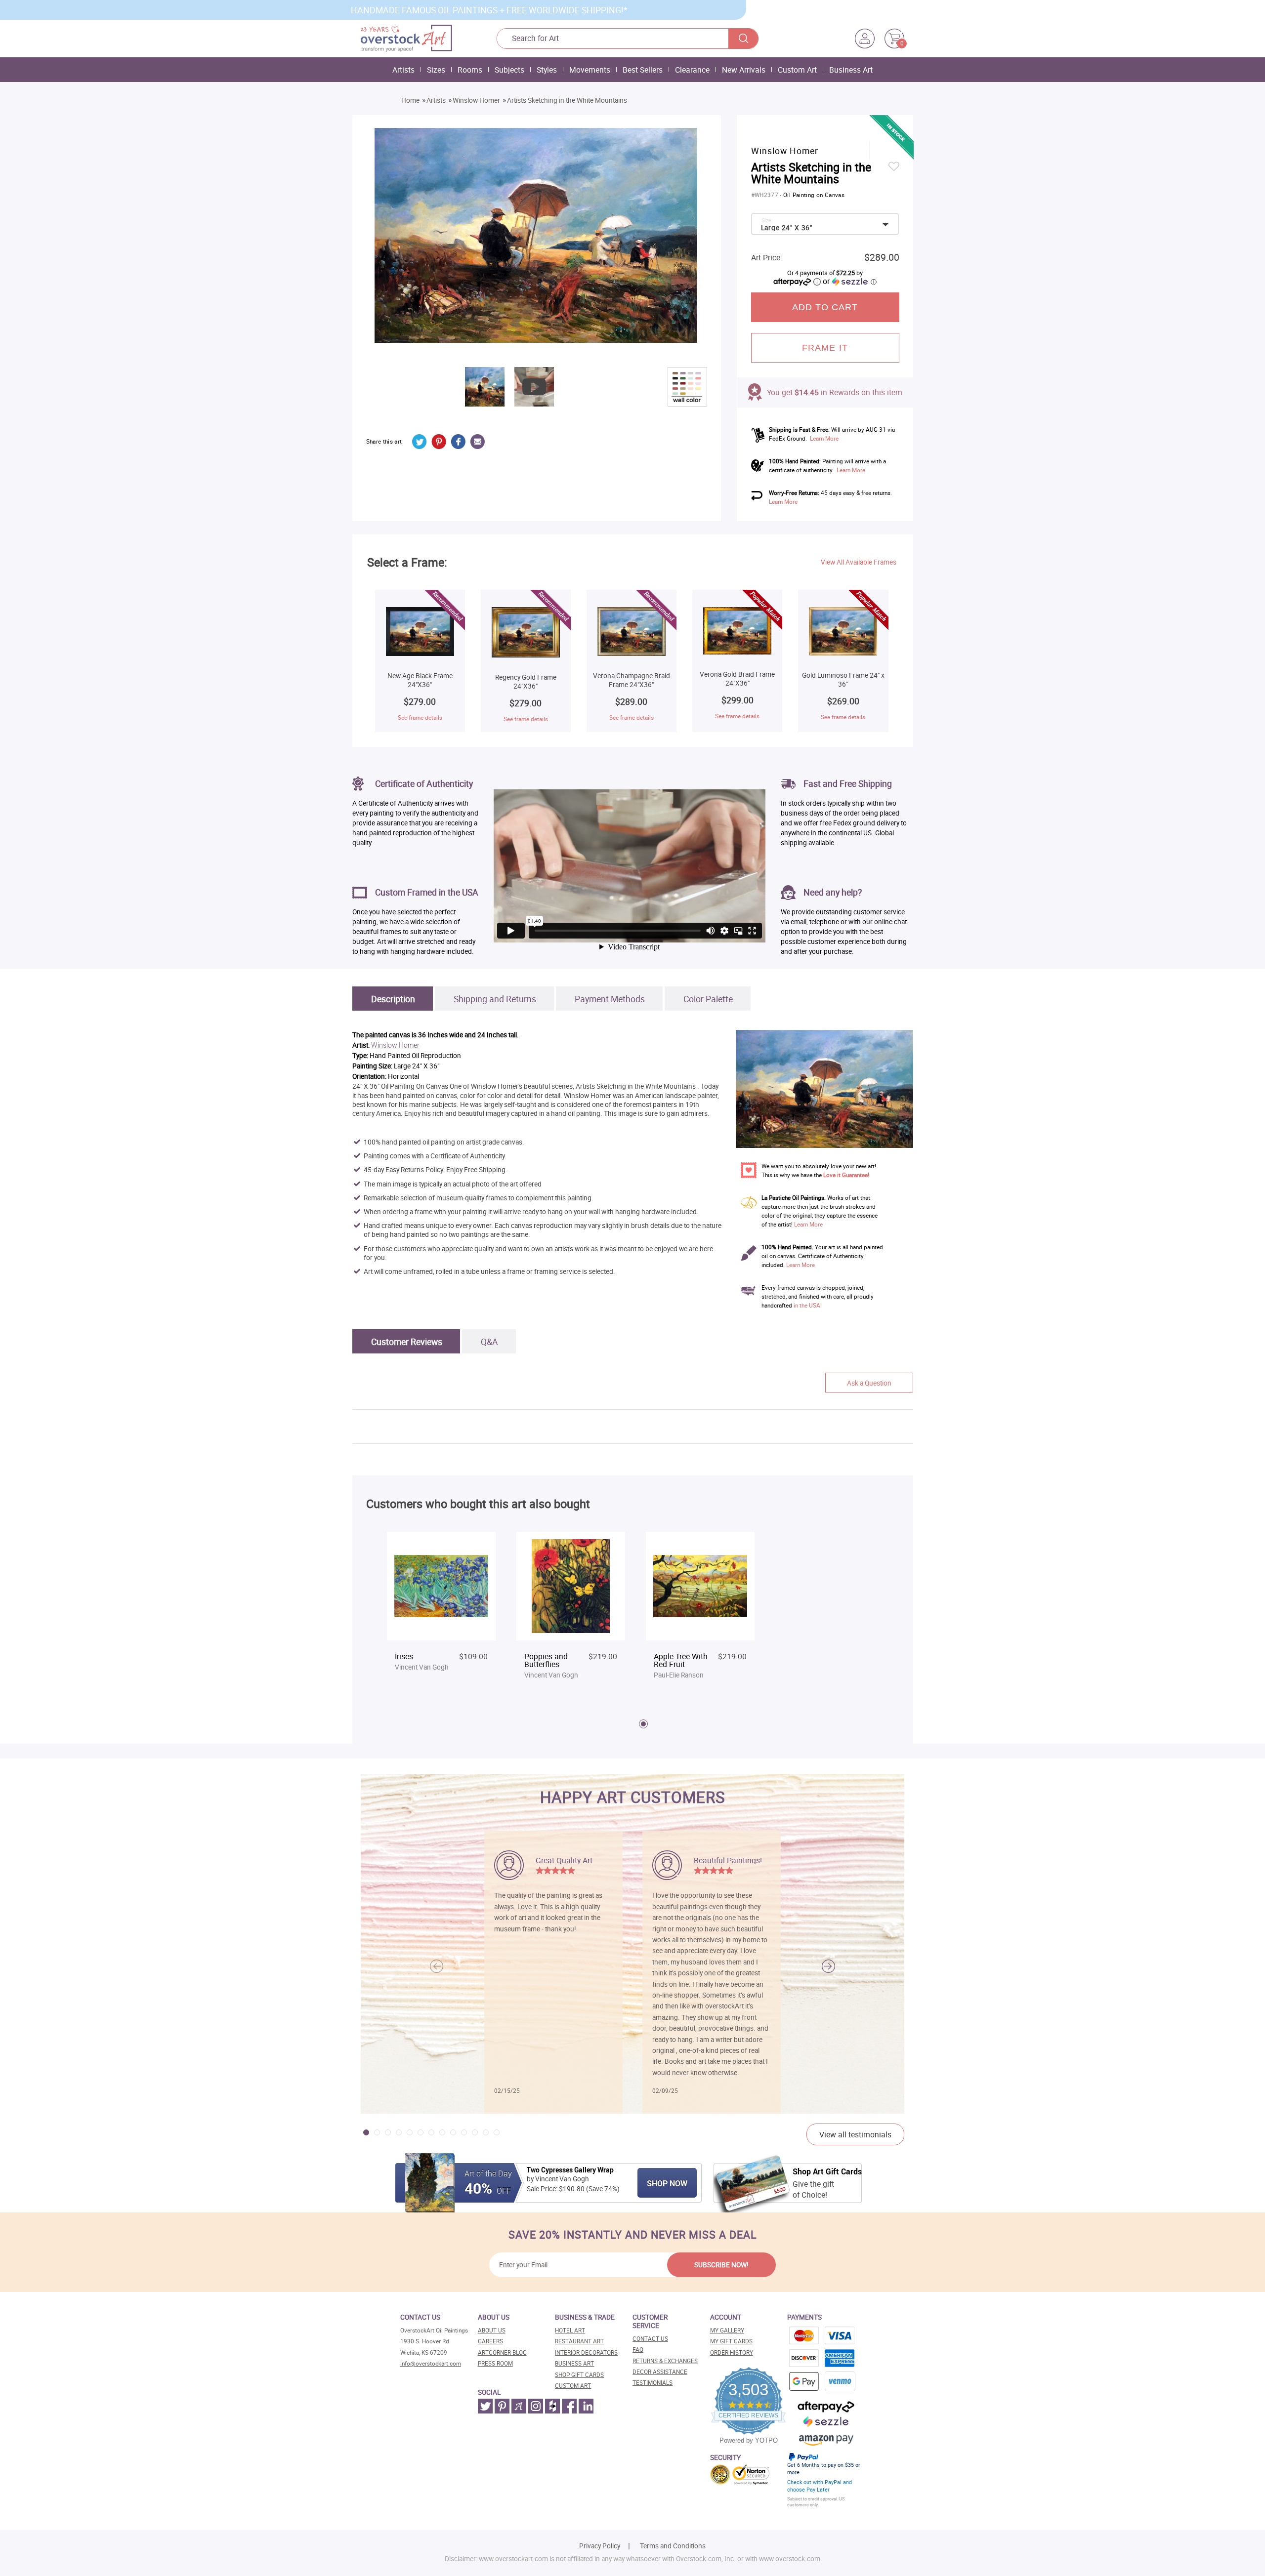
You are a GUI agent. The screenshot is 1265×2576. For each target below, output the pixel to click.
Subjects (509, 70)
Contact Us (650, 2339)
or (849, 281)
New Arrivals (744, 70)
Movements (590, 70)
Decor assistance (660, 2372)
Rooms (470, 70)
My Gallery (727, 2330)
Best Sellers (643, 70)
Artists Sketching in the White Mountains (567, 100)
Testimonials (653, 2383)
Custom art (573, 2386)
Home (410, 100)
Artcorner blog (502, 2352)
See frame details (420, 717)
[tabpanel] (441, 1611)
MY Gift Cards (731, 2341)
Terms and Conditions (673, 2546)
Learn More (824, 438)
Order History (732, 2352)
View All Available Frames (859, 562)
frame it (825, 348)
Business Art (851, 70)
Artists (403, 70)
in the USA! (808, 1305)
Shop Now (667, 2183)
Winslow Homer (476, 100)
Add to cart (825, 307)
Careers (490, 2341)
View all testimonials (855, 2134)
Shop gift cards (579, 2375)
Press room (495, 2363)
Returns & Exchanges (665, 2361)
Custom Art (797, 70)
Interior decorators (586, 2352)
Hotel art (570, 2330)
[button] (828, 1966)
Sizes (436, 70)
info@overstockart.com (431, 2363)
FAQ (638, 2350)
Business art (574, 2363)
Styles (547, 70)
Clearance (692, 70)
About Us (492, 2330)
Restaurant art (579, 2341)
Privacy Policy (600, 2546)
